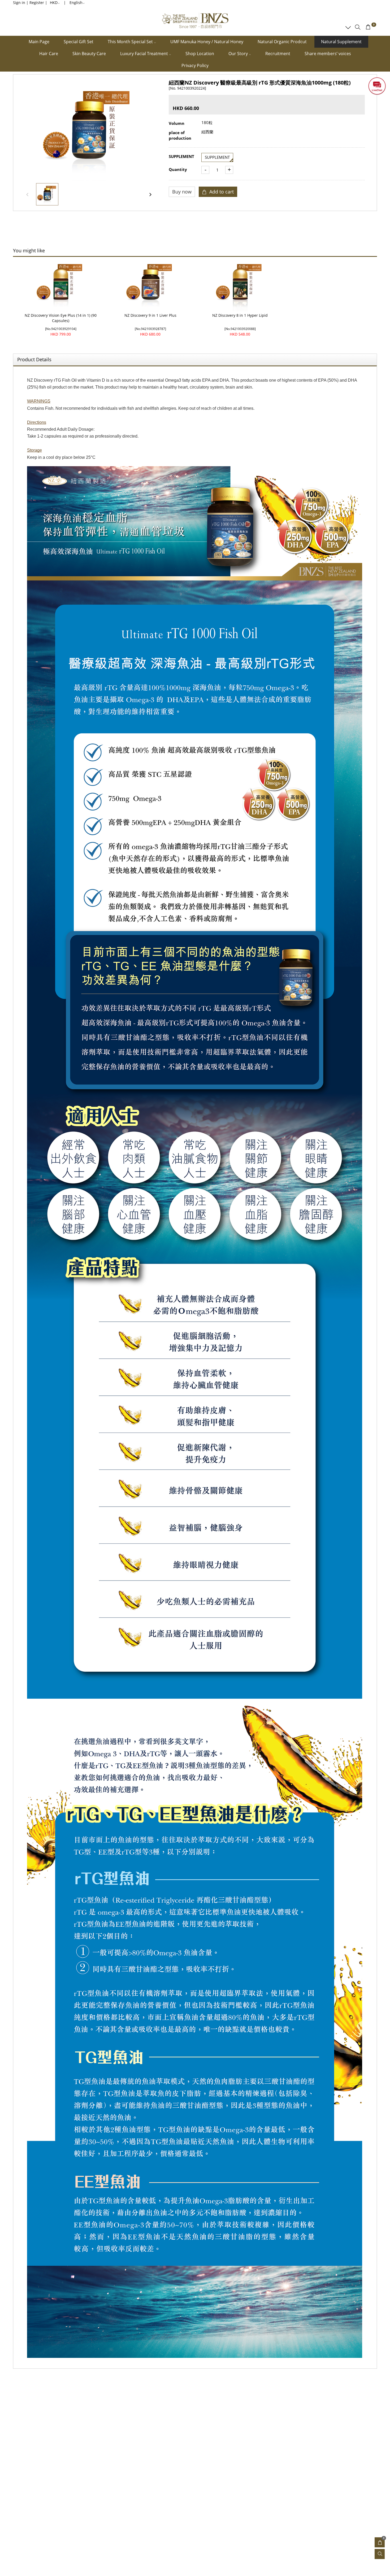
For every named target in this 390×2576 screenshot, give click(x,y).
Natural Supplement (341, 42)
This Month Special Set (131, 42)
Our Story (239, 54)
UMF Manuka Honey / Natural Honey (207, 42)
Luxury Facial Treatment (145, 54)
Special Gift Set (79, 42)
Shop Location (200, 54)
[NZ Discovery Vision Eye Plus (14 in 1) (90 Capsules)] (61, 285)
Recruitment (278, 54)
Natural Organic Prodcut (282, 42)
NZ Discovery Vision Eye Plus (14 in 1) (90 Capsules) (61, 318)
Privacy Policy (195, 65)
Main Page (39, 42)
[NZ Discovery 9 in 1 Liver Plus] (150, 285)
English (76, 3)
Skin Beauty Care (89, 54)
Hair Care (49, 54)
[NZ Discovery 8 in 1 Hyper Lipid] (240, 285)
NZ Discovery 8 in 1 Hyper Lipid (240, 315)
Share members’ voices (328, 54)
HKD (54, 3)
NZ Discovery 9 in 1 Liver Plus (150, 315)
